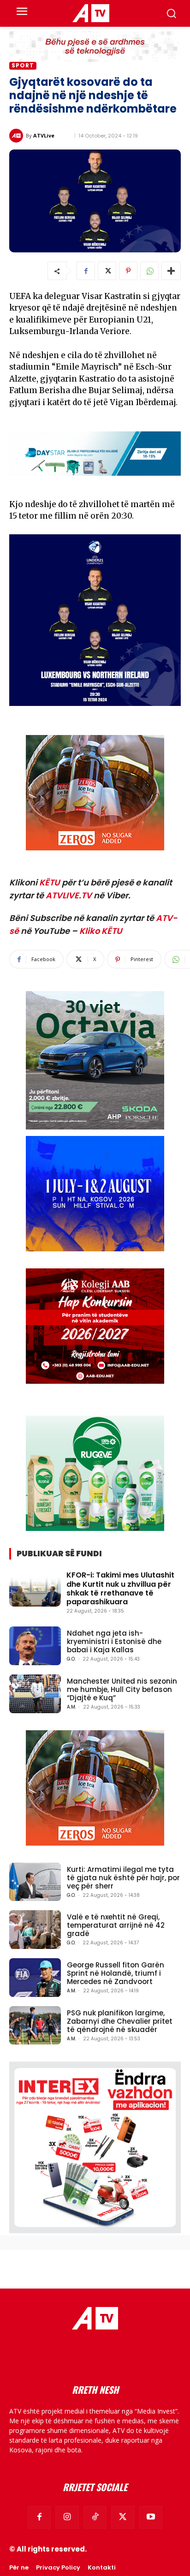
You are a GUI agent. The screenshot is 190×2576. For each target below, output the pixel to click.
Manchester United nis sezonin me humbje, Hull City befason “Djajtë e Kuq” (122, 1689)
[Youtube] (151, 2517)
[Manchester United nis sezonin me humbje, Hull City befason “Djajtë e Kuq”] (35, 1694)
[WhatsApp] (149, 271)
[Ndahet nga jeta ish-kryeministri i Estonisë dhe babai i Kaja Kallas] (35, 1646)
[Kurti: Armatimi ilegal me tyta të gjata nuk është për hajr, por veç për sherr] (35, 1882)
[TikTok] (95, 2517)
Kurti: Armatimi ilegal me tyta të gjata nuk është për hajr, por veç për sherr (123, 1878)
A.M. (71, 1707)
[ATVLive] (18, 136)
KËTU (50, 882)
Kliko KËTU (101, 931)
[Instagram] (67, 2517)
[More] (171, 271)
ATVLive (44, 135)
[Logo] (91, 13)
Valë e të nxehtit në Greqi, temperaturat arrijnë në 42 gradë (116, 1925)
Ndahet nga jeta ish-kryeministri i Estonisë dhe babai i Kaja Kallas (114, 1641)
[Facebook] (86, 271)
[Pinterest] (128, 271)
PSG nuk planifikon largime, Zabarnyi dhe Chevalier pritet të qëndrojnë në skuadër (120, 2021)
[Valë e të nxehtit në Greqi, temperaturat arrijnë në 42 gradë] (35, 1930)
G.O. (71, 1659)
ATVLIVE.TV (69, 895)
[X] (107, 271)
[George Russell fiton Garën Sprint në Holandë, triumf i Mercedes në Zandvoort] (35, 1978)
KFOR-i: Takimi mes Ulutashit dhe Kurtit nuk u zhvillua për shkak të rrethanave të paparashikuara (120, 1588)
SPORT (23, 66)
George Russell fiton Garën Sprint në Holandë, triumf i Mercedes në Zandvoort (116, 1973)
